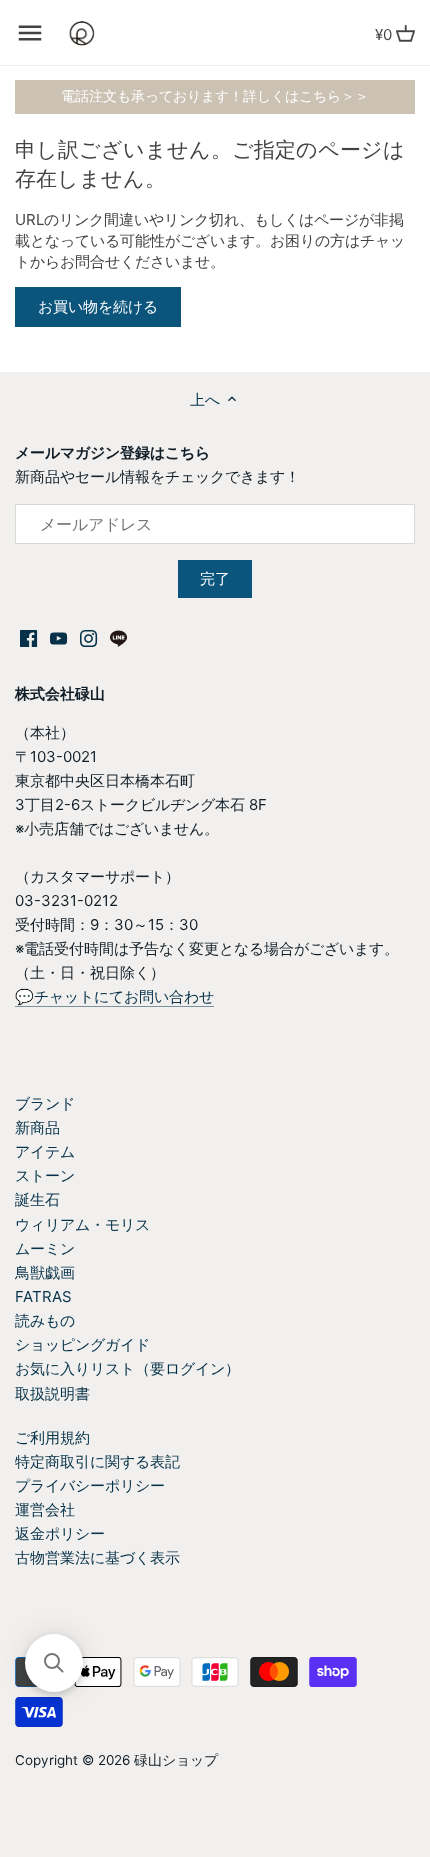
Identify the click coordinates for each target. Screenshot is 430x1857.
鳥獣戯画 (45, 1272)
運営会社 (45, 1509)
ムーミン (45, 1248)
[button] (54, 1663)
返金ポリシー (60, 1533)
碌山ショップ (176, 1760)
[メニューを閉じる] (30, 33)
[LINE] (118, 637)
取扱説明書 (52, 1393)
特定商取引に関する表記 (97, 1461)
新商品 (37, 1127)
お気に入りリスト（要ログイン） (127, 1368)
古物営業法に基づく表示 (97, 1557)
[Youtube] (58, 637)
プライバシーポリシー (90, 1485)
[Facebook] (28, 637)
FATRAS (43, 1296)
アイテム (45, 1151)
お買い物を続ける (98, 306)
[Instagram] (88, 637)
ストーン (45, 1175)
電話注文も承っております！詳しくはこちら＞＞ (215, 96)
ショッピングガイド (82, 1344)
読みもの (45, 1320)
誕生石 (37, 1199)
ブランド (45, 1103)
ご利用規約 (52, 1437)
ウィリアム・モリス (82, 1224)
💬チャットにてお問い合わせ (114, 996)
